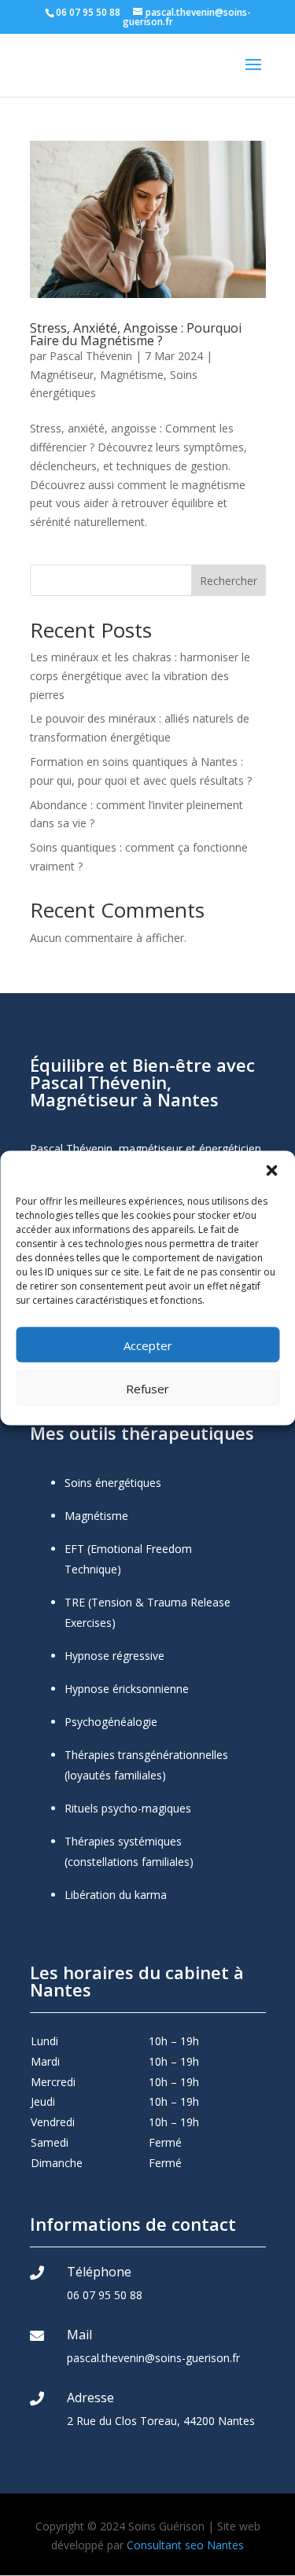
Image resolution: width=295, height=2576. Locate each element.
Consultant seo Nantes (185, 2545)
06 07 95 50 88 (105, 2295)
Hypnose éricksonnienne (127, 1689)
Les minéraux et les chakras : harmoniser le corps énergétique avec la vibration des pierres (140, 676)
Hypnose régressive (114, 1656)
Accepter (148, 1345)
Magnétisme (132, 375)
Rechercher (229, 581)
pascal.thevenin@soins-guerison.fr (153, 2358)
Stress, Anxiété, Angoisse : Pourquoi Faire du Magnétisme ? (136, 334)
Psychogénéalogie (111, 1722)
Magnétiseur (62, 375)
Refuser (147, 1388)
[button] (271, 1171)
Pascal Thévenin (91, 356)
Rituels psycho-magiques (128, 1808)
